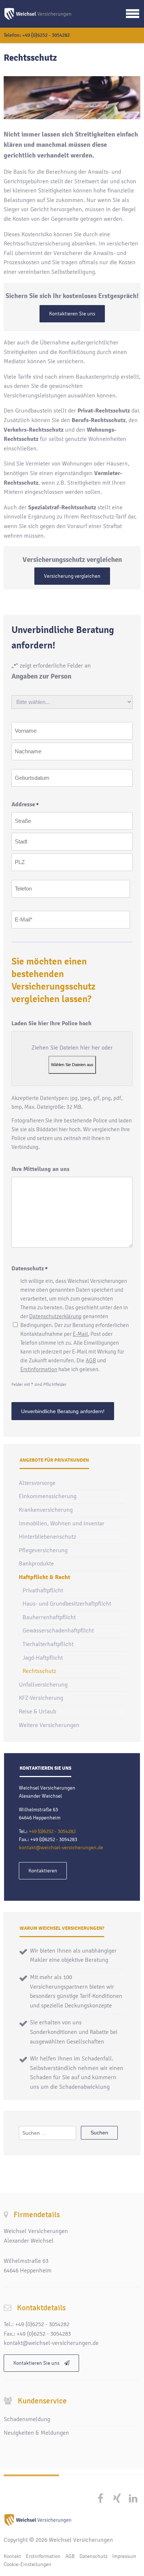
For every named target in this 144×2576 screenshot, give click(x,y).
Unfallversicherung (43, 1685)
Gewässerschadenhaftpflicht (58, 1631)
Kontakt (12, 2556)
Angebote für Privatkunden (54, 1460)
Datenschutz (93, 2556)
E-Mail (80, 1334)
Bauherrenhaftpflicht (49, 1617)
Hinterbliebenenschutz (47, 1537)
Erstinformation (39, 1369)
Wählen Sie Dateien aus (72, 1065)
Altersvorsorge (37, 1483)
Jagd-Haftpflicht (43, 1658)
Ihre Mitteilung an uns (40, 1169)
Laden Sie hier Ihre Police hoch (52, 1023)
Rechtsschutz (39, 1671)
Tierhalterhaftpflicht (48, 1644)
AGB (91, 1360)
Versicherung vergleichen (72, 576)
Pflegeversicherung (43, 1550)
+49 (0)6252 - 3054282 (46, 35)
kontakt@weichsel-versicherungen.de (61, 1848)
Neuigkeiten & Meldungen (36, 2433)
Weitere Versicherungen (49, 1725)
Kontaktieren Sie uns (72, 314)
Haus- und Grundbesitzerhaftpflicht (67, 1604)
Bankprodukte (36, 1564)
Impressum (124, 2556)
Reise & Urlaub (37, 1712)
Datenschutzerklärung (55, 1316)
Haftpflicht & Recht (44, 1577)
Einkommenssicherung (48, 1496)
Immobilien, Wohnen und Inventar (62, 1524)
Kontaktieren (43, 1871)
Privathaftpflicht (43, 1590)
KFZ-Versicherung (41, 1698)
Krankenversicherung (46, 1510)
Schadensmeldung (27, 2419)
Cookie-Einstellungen (28, 2564)
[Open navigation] (133, 14)
